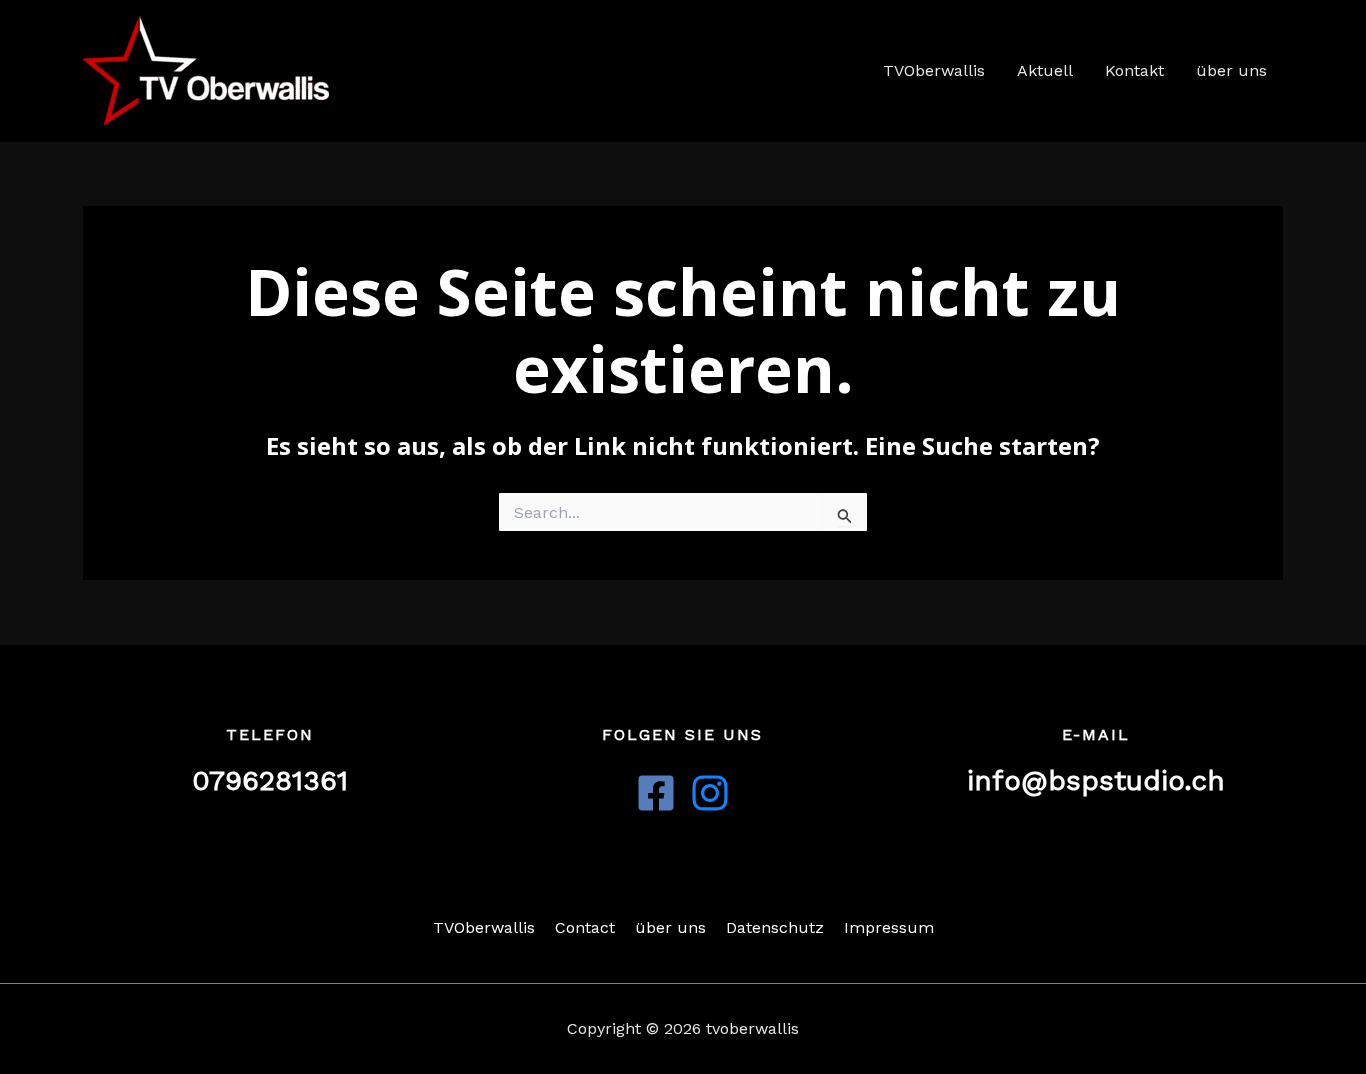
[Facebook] (656, 793)
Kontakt (1134, 70)
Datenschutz (775, 927)
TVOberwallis (934, 70)
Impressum (889, 927)
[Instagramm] (710, 793)
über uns (1231, 70)
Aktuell (1045, 70)
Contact (585, 927)
